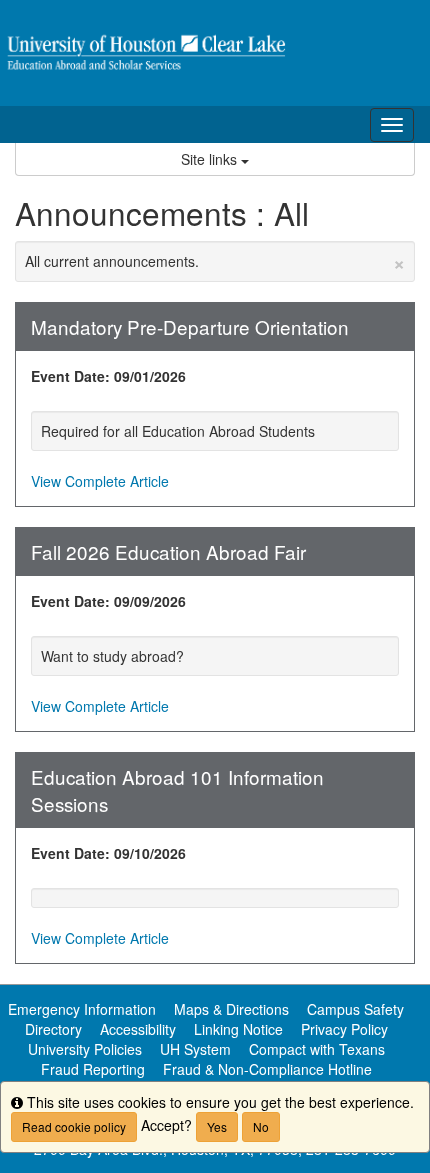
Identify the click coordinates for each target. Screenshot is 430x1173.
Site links (211, 159)
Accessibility (138, 1029)
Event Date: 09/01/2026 (108, 376)
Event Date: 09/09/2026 (108, 601)
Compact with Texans (317, 1049)
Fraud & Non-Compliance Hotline (267, 1069)
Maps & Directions (231, 1009)
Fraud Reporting (93, 1069)
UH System (195, 1049)
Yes (217, 1126)
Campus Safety (355, 1009)
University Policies (85, 1049)
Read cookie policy (74, 1126)
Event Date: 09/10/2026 (108, 853)
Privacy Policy (344, 1029)
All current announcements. (215, 261)
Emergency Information (82, 1009)
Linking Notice (238, 1029)
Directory (53, 1029)
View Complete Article (100, 481)
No (261, 1126)
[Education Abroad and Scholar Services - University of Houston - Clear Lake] (215, 53)
